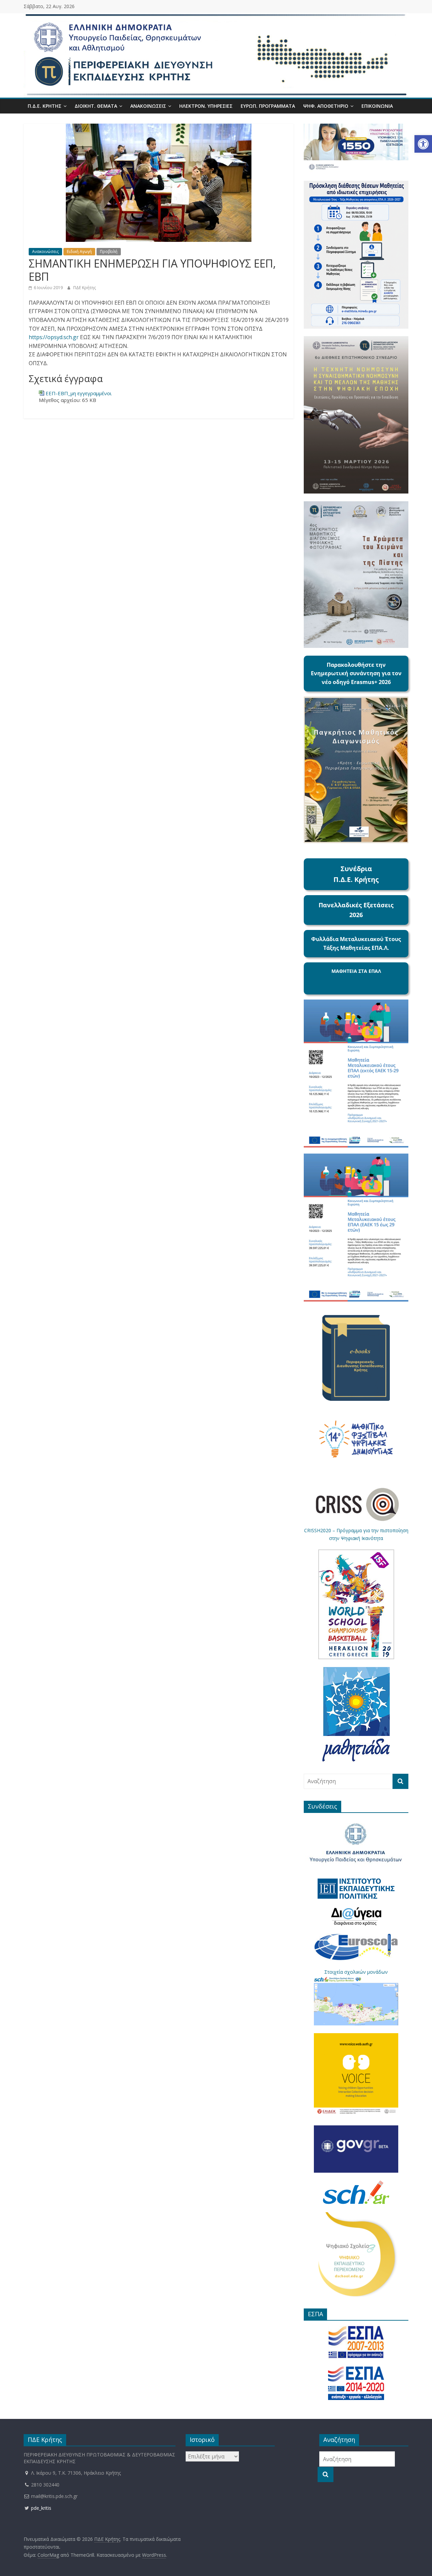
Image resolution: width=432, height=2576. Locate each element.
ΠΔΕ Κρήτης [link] (85, 288)
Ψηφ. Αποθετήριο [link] (326, 106)
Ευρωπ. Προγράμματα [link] (268, 106)
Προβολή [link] (109, 251)
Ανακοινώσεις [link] (148, 106)
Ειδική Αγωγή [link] (79, 251)
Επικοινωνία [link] (377, 106)
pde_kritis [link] (40, 2508)
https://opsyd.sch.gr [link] (54, 337)
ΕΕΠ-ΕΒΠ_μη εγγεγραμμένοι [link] (79, 393)
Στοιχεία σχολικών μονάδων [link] (356, 1972)
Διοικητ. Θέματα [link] (96, 106)
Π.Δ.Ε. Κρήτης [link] (45, 106)
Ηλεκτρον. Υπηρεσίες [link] (206, 106)
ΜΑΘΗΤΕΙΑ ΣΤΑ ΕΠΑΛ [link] (356, 971)
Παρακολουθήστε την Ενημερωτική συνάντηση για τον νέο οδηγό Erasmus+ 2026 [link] (356, 673)
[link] (423, 144)
